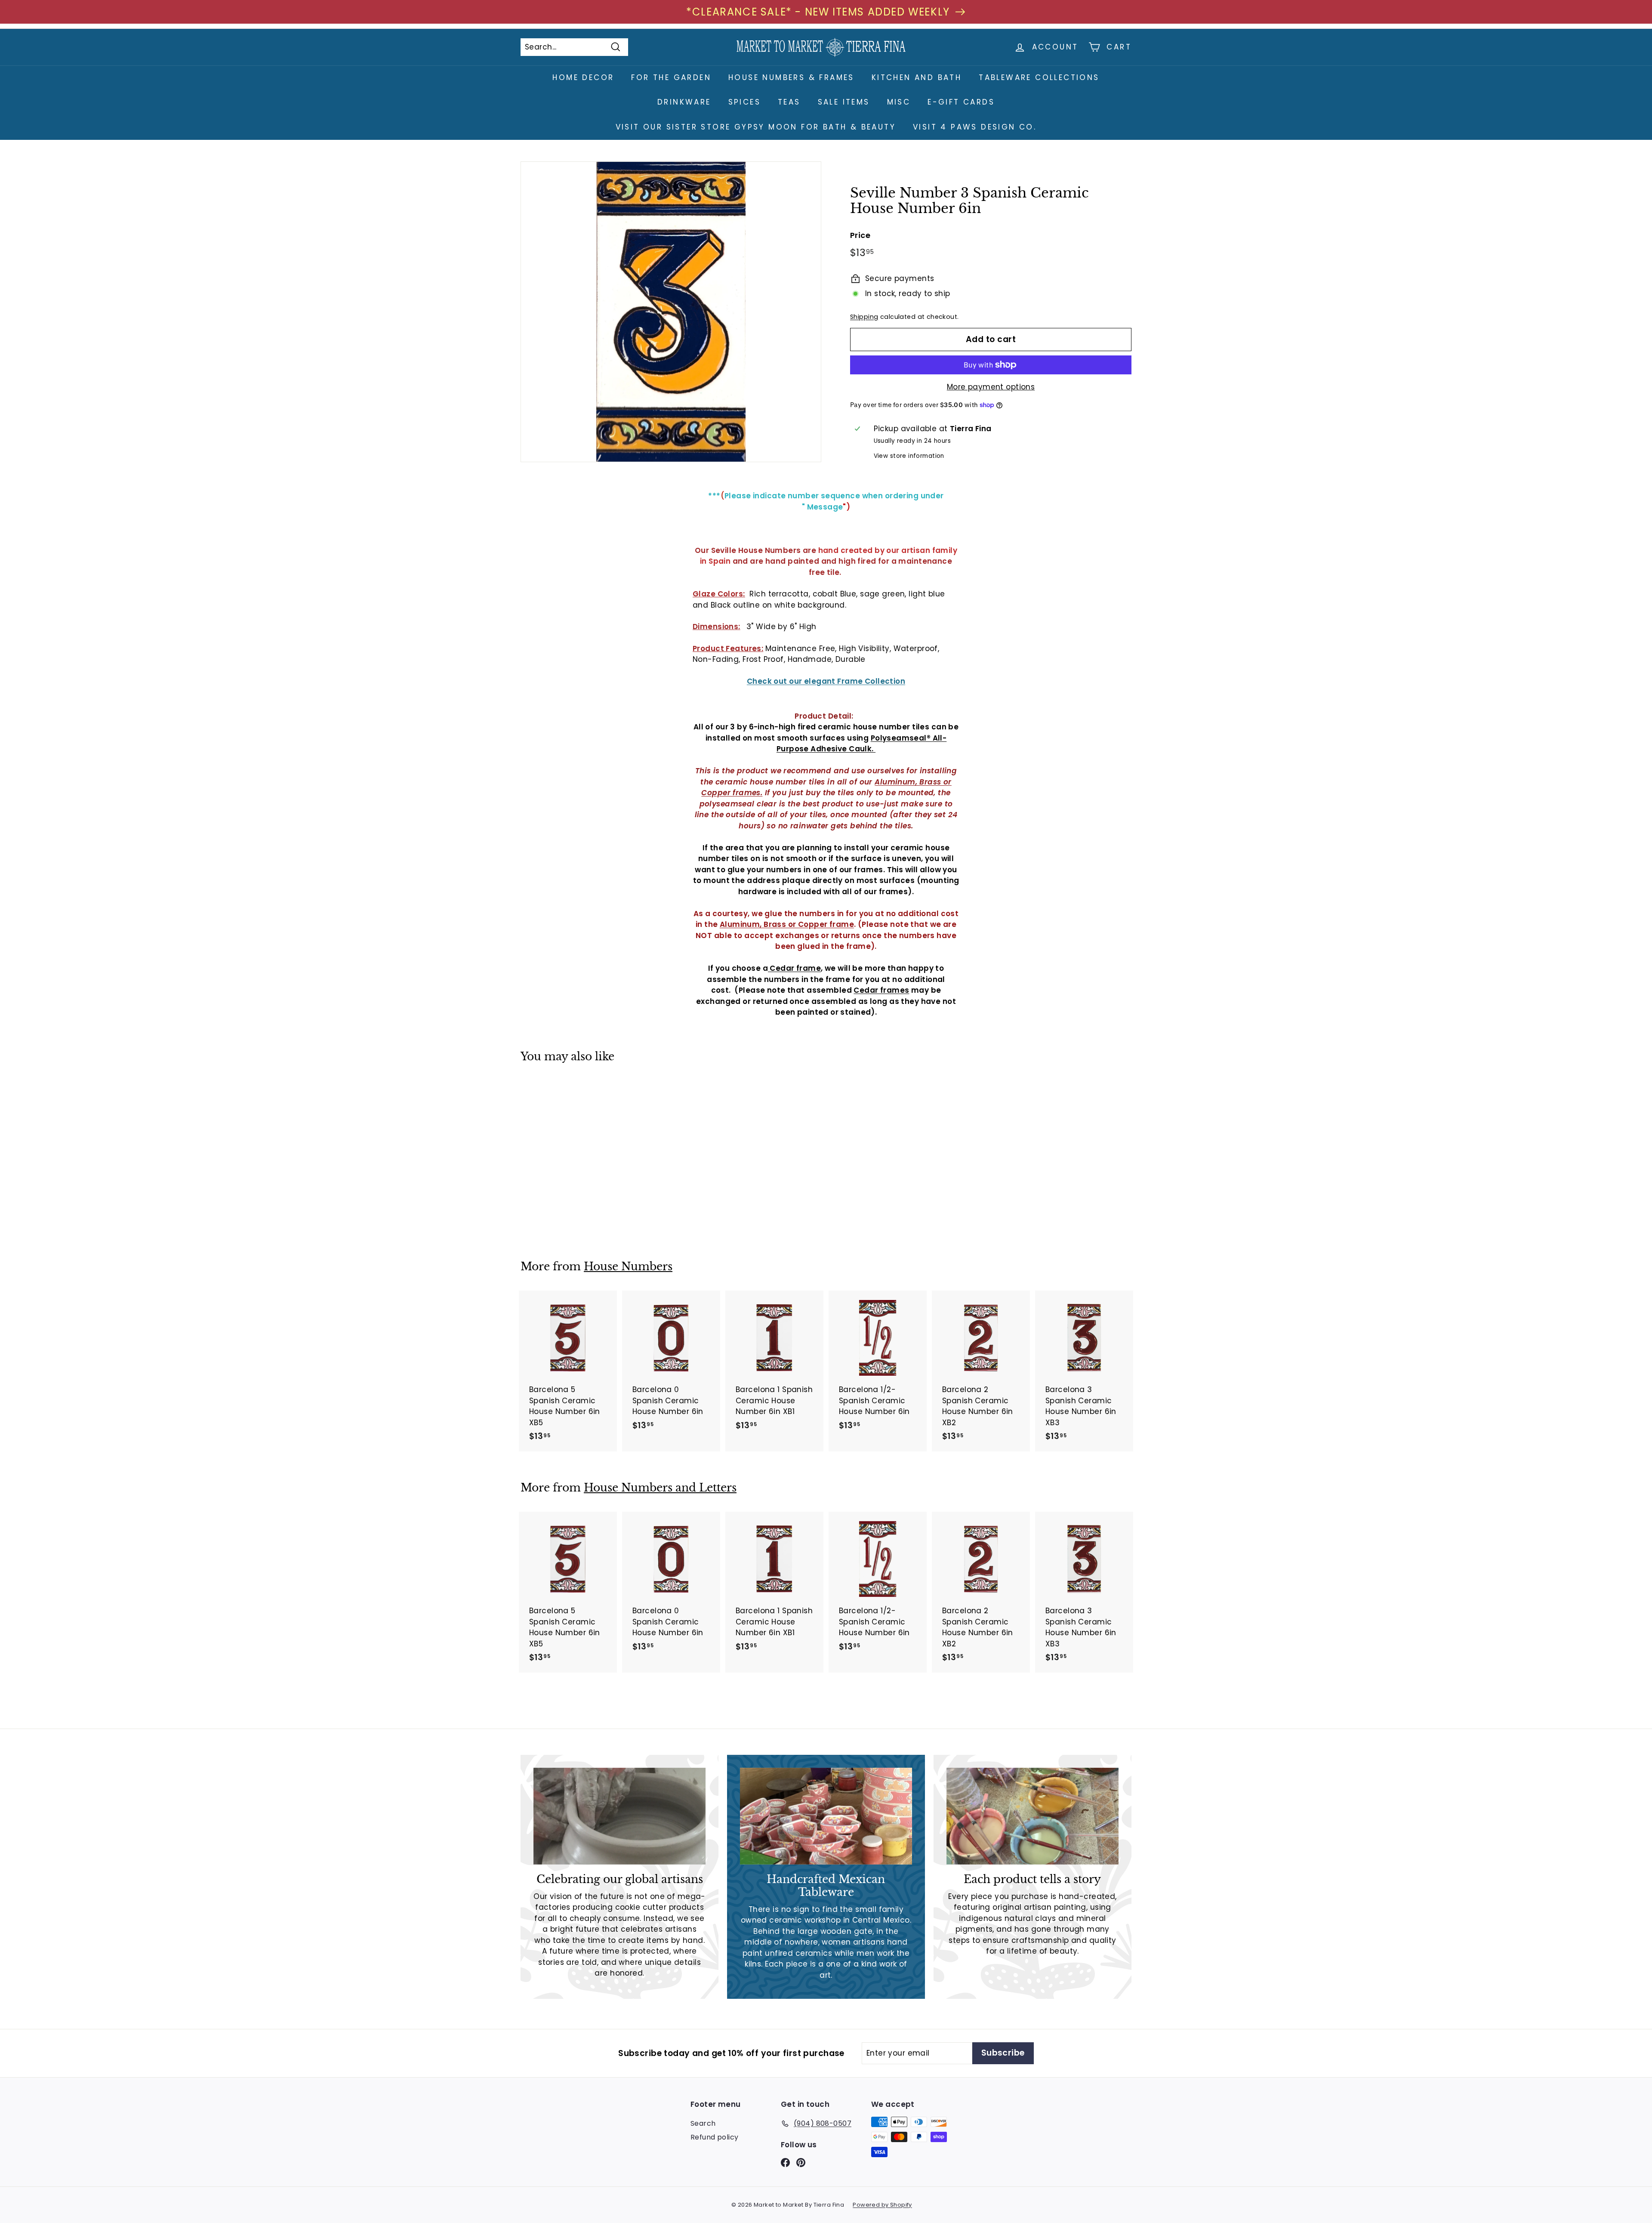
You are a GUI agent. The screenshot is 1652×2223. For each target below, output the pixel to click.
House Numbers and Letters (660, 1488)
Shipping (864, 317)
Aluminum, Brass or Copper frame (787, 924)
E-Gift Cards (961, 102)
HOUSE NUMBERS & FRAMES (791, 77)
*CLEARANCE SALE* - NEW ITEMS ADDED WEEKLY (818, 12)
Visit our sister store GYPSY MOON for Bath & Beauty (756, 127)
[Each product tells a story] (1032, 1816)
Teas (789, 102)
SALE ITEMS (844, 102)
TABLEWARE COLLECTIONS (1039, 77)
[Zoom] (671, 312)
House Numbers (628, 1267)
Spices (744, 102)
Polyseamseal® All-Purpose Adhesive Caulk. (861, 744)
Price (860, 235)
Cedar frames (881, 990)
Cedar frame (794, 968)
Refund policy (715, 2137)
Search (703, 2123)
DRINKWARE (684, 102)
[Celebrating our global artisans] (619, 1816)
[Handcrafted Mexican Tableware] (826, 1816)
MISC (899, 102)
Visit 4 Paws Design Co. (975, 127)
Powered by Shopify (882, 2205)
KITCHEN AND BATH (917, 77)
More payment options (991, 387)
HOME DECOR (583, 77)
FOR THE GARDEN (671, 77)
